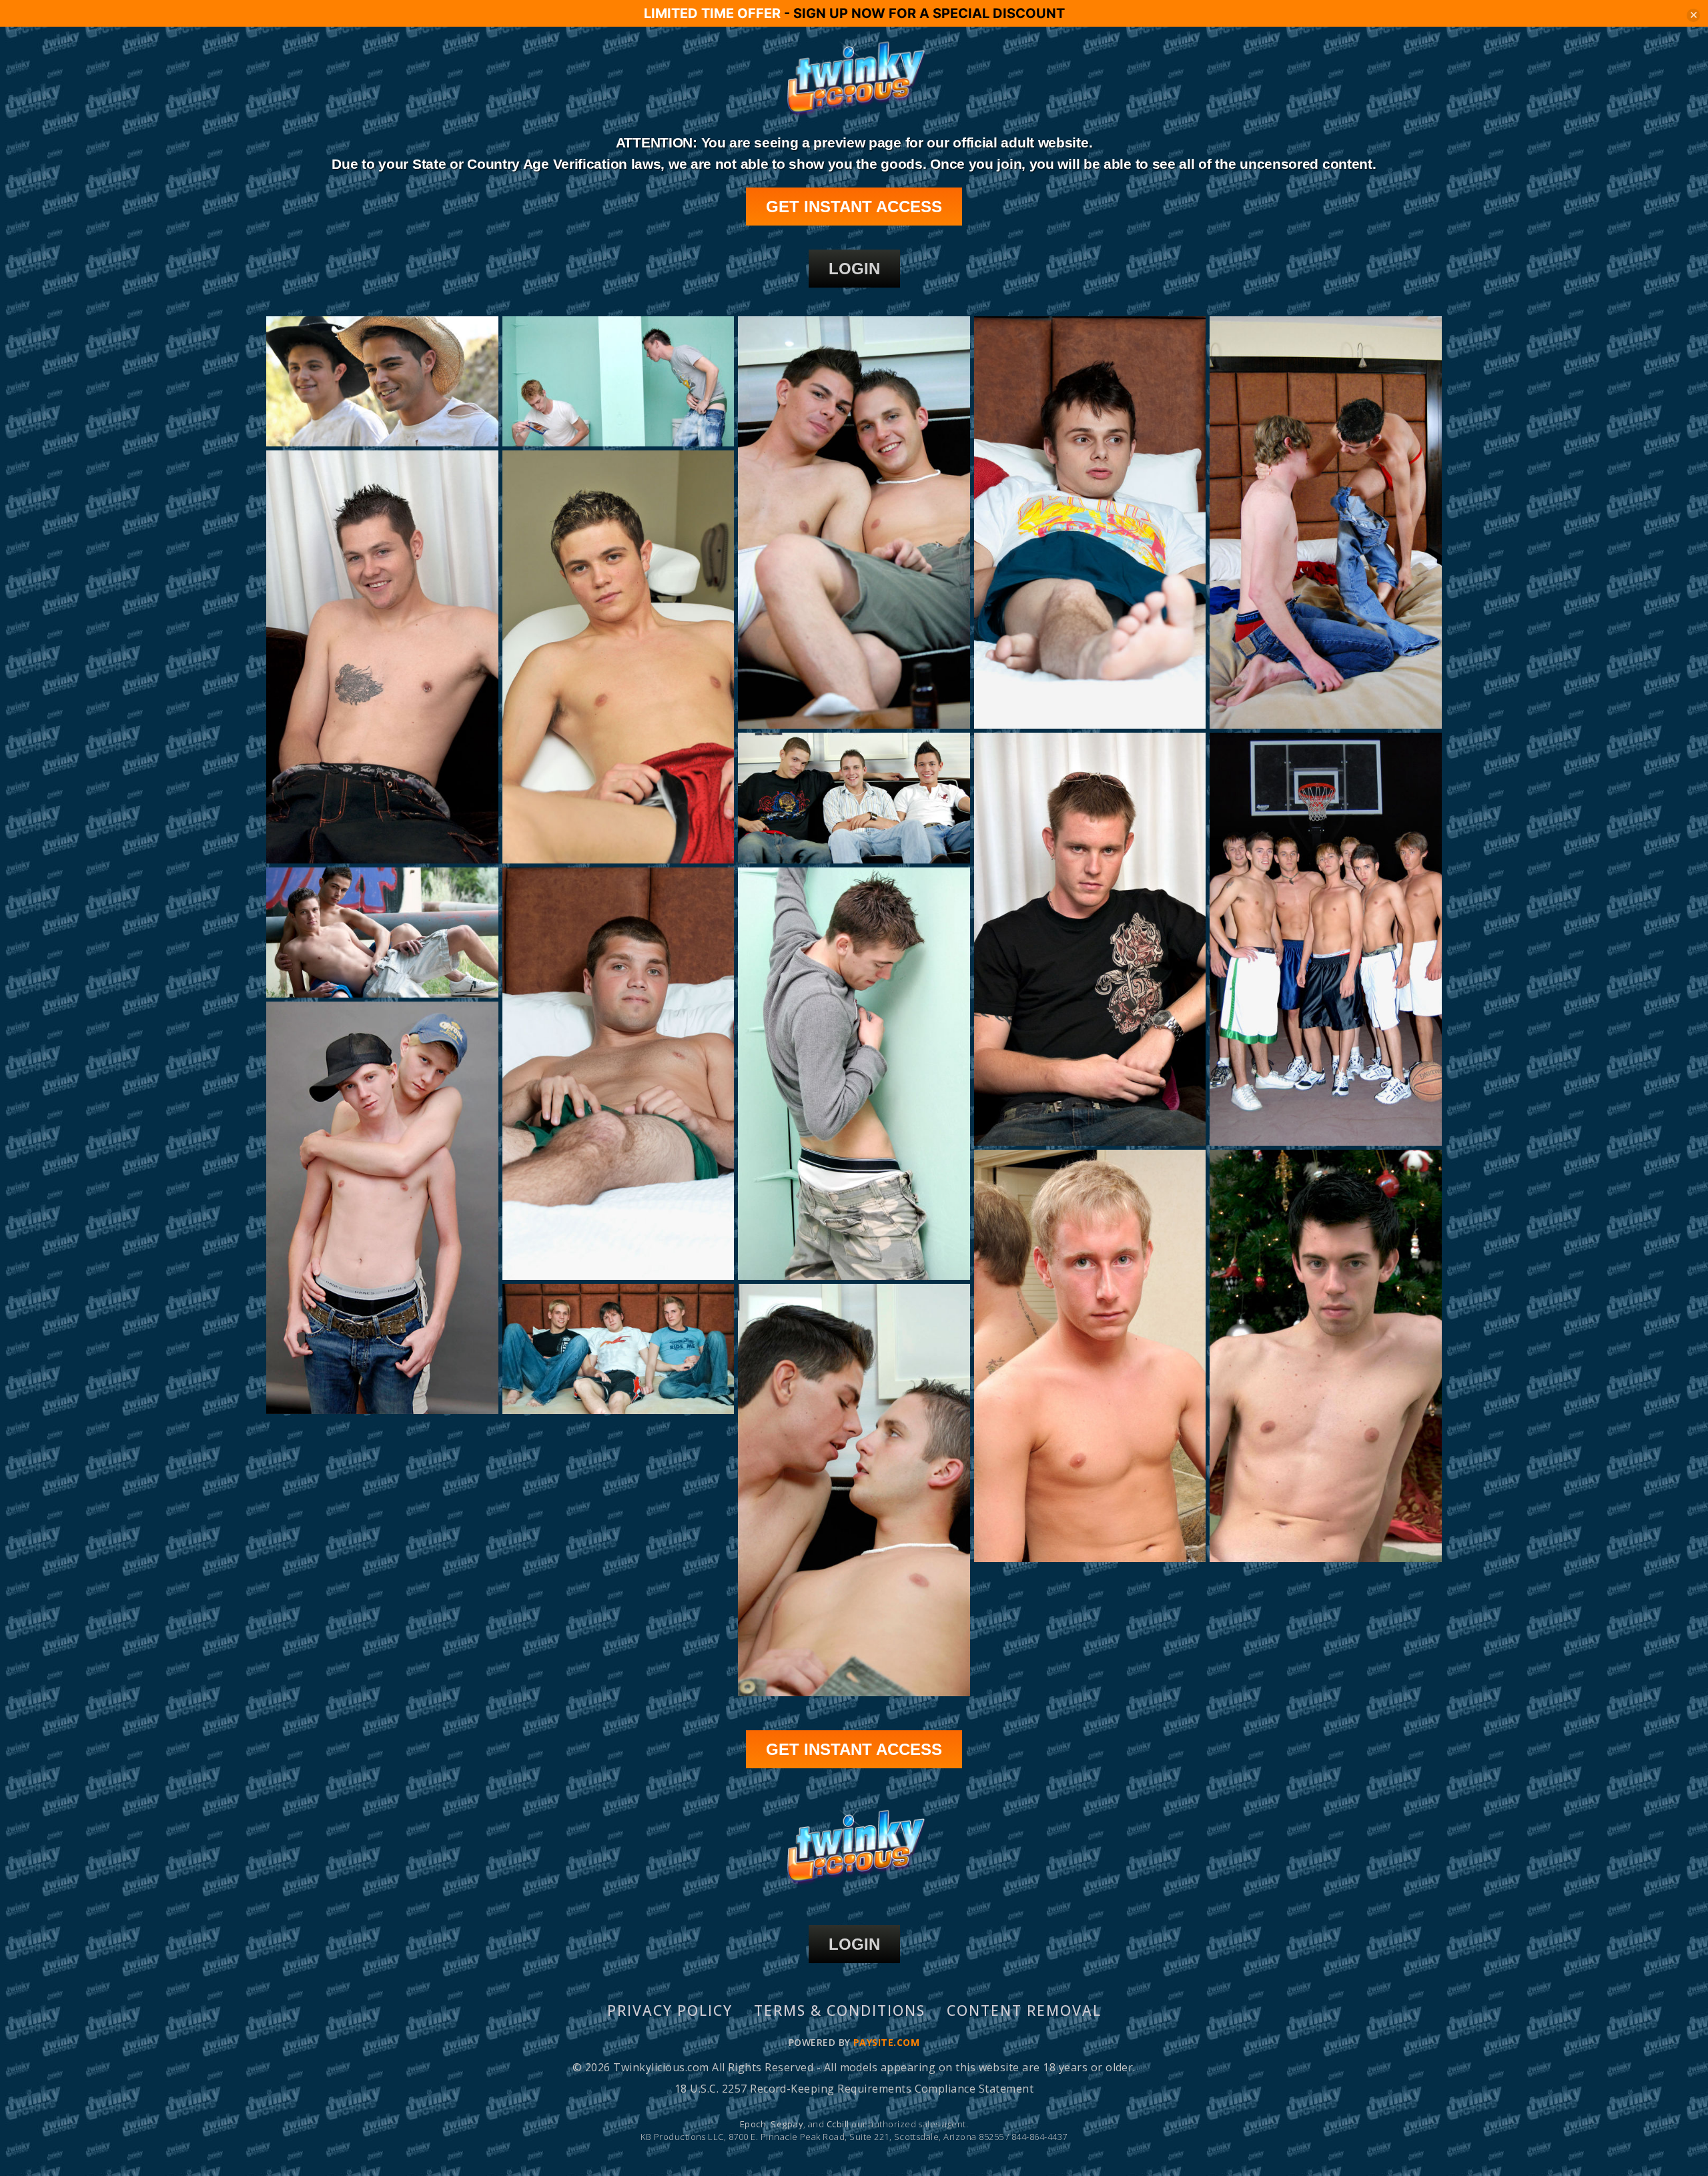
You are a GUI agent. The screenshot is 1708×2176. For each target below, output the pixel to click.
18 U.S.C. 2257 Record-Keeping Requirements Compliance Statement (854, 2089)
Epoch (753, 2124)
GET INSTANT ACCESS (854, 207)
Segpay (787, 2124)
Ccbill (838, 2124)
